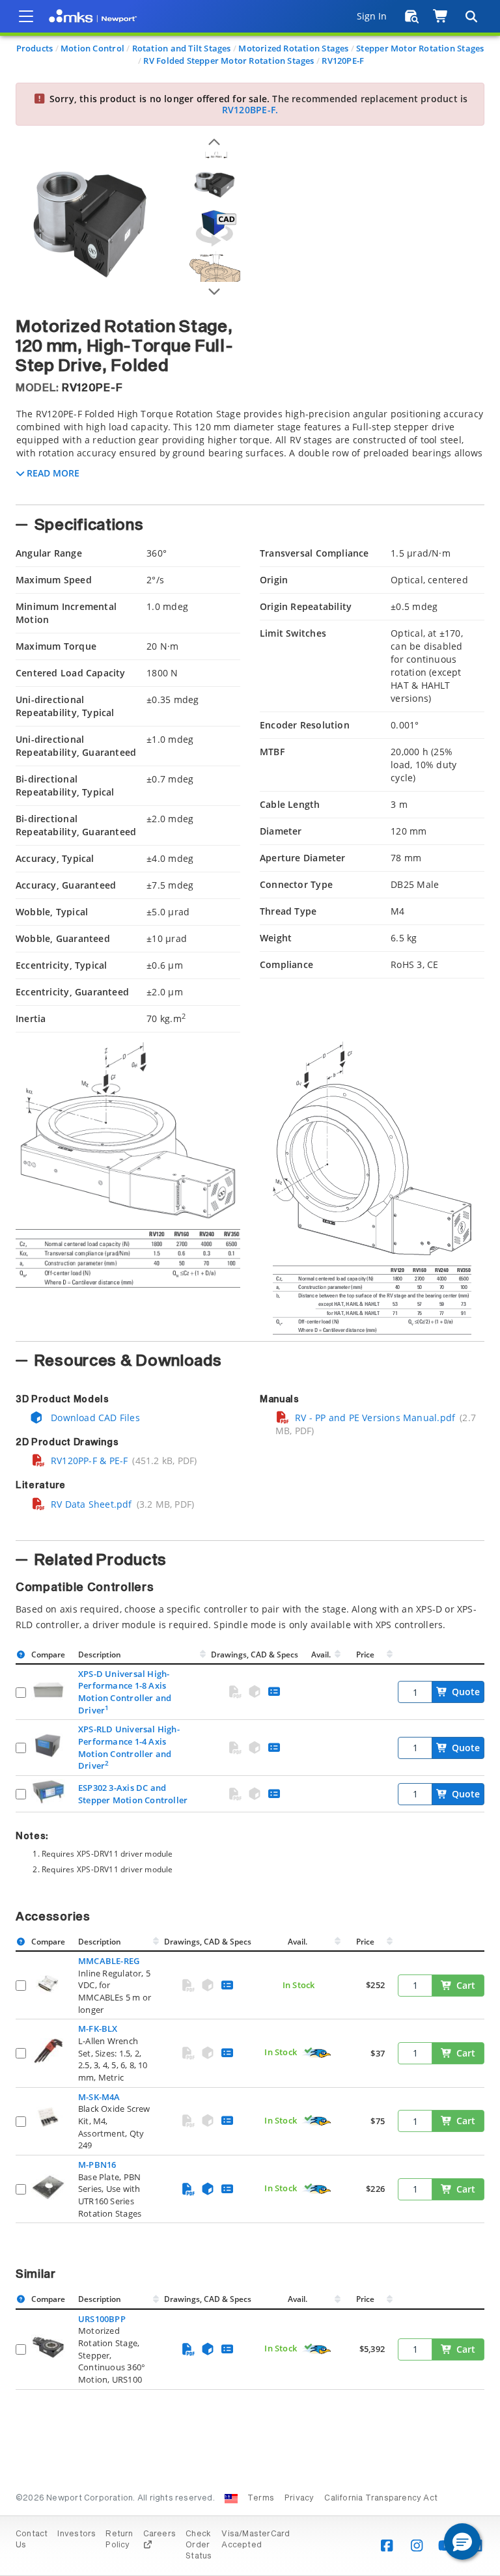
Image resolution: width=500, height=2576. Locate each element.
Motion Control (92, 48)
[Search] (471, 16)
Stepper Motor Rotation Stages (420, 48)
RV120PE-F (343, 61)
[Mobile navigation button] (26, 16)
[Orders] (412, 16)
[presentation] (250, 1288)
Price (365, 1655)
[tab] (250, 452)
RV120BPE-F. (250, 110)
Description (100, 1655)
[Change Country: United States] (231, 2499)
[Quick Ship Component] (317, 2053)
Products (35, 48)
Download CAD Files (94, 1418)
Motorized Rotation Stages (293, 48)
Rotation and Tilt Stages (182, 48)
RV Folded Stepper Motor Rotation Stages (229, 61)
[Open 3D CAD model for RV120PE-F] (214, 228)
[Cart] (441, 16)
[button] (462, 2541)
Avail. (322, 1655)
